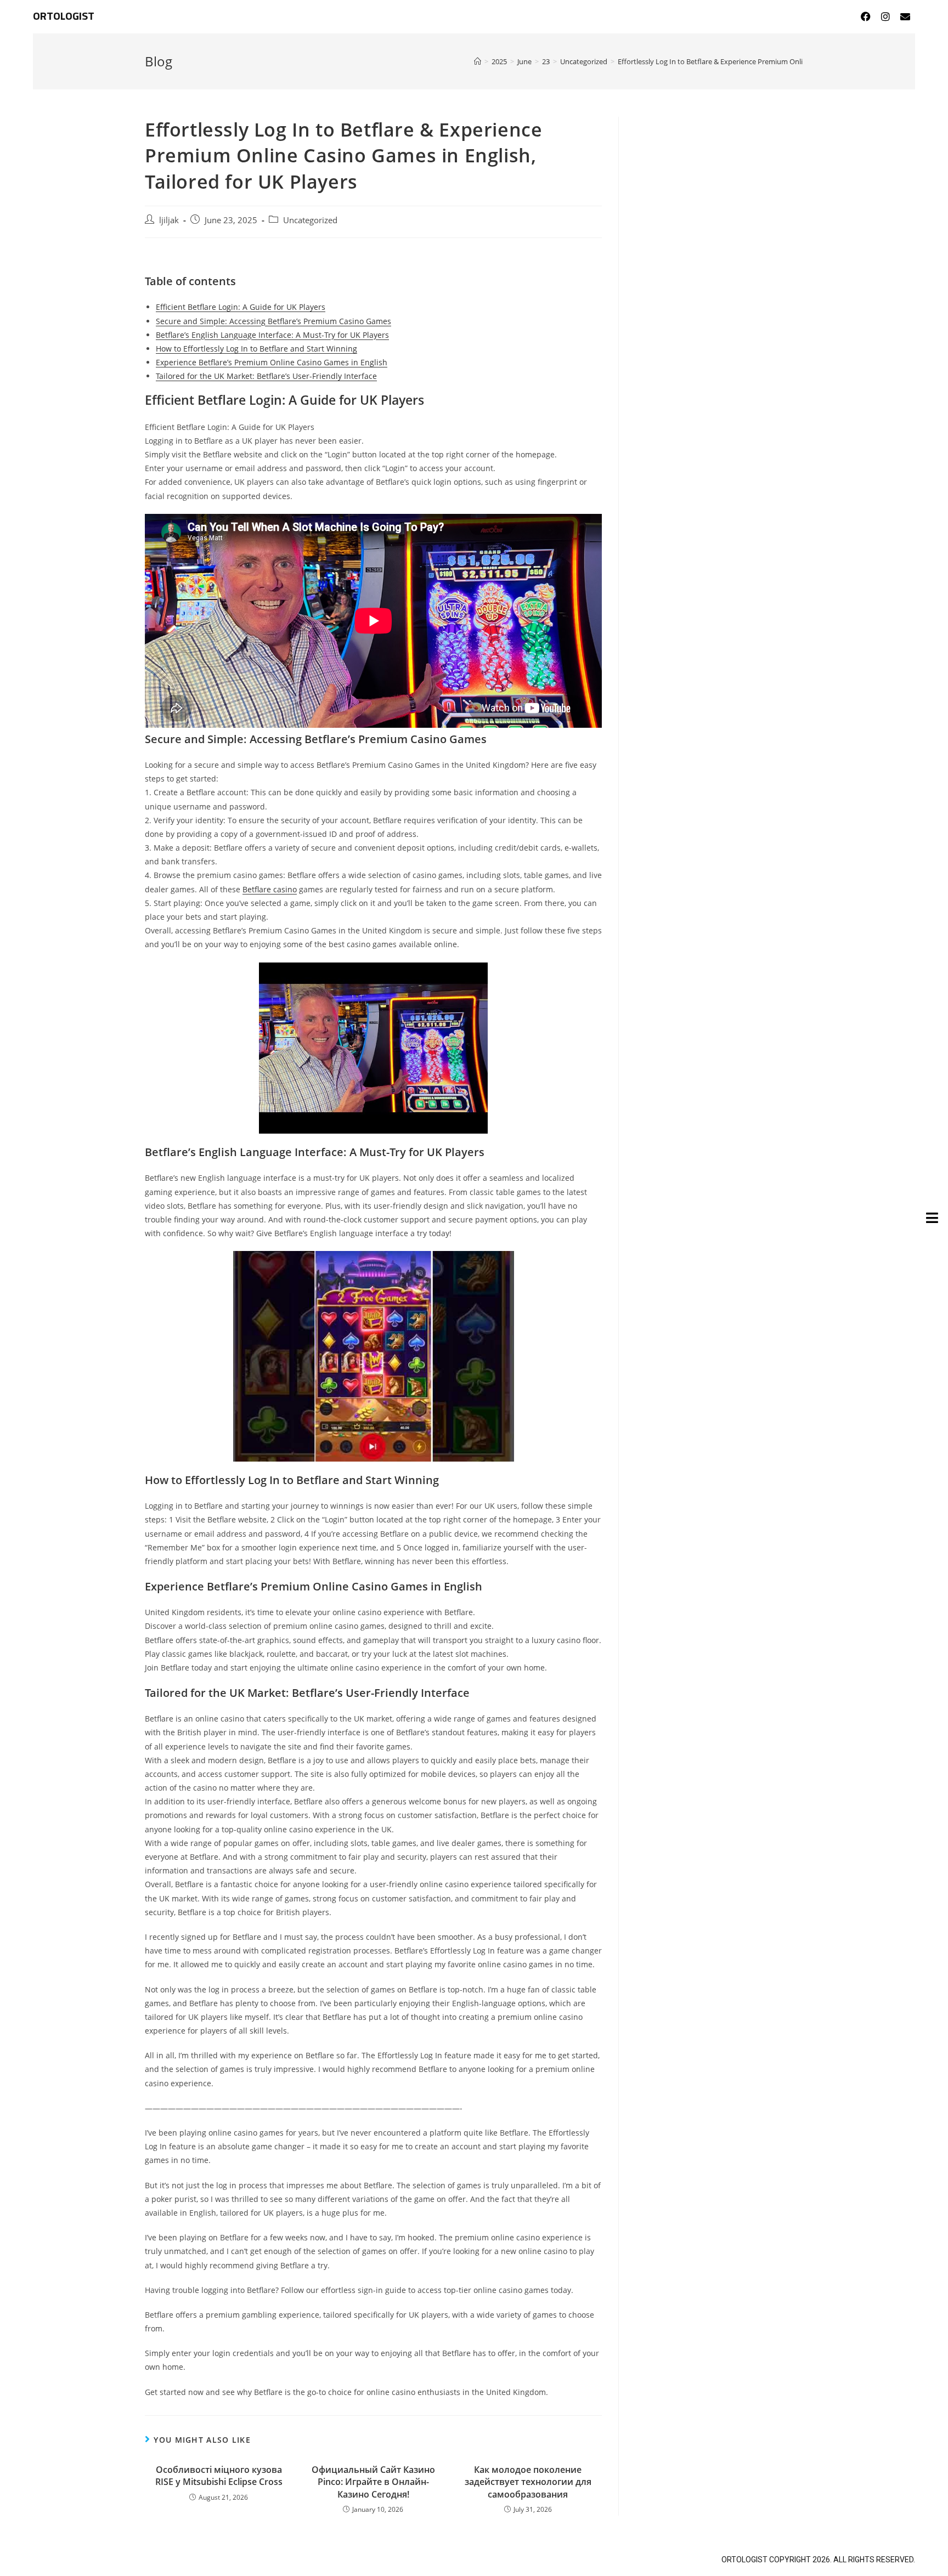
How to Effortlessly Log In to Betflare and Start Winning (256, 349)
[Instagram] (885, 16)
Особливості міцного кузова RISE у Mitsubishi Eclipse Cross (219, 2476)
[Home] (478, 61)
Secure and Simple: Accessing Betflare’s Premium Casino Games (273, 321)
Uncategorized (310, 220)
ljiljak (169, 220)
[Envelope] (905, 16)
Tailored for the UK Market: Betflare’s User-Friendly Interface (266, 376)
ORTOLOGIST (64, 16)
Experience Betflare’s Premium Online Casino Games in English (272, 362)
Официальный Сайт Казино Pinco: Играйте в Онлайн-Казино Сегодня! (373, 2482)
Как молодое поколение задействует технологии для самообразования (528, 2482)
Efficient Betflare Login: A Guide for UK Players (241, 307)
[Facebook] (866, 16)
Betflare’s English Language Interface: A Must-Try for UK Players (272, 335)
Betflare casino (270, 889)
